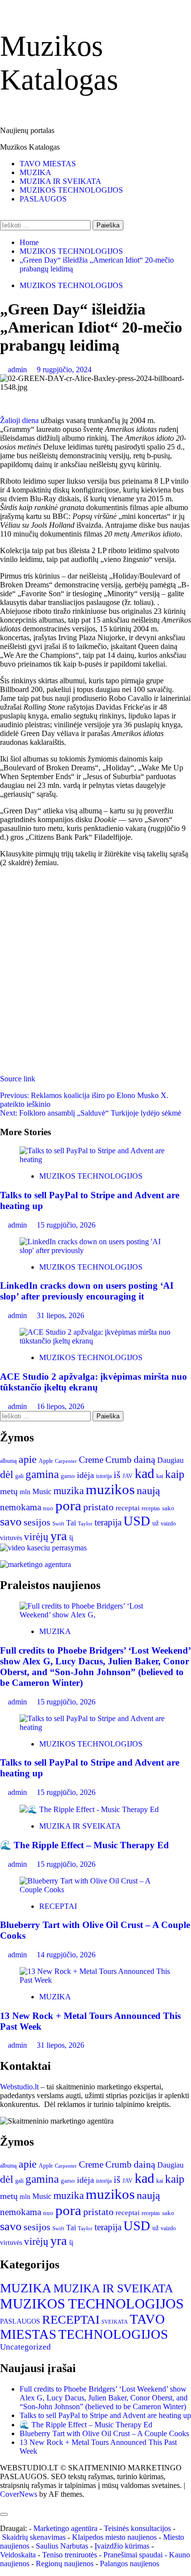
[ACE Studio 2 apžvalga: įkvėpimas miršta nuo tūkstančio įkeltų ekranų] (95, 1341)
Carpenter (66, 1461)
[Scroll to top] (3, 2503)
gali (19, 1476)
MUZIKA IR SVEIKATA (60, 181)
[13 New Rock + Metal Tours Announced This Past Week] (95, 1980)
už (155, 1523)
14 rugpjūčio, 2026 (66, 1955)
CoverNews (19, 2494)
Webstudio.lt (19, 2087)
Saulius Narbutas (62, 2546)
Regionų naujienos (65, 2564)
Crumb (119, 1460)
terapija (108, 1522)
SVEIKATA (115, 2322)
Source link (18, 1079)
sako (168, 1508)
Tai (71, 1523)
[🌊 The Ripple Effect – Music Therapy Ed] (89, 1809)
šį (71, 1538)
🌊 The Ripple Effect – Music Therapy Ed (84, 1845)
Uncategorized (25, 2347)
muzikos (110, 1489)
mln (25, 1492)
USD (137, 1521)
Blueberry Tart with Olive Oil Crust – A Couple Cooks (104, 2433)
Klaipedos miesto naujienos (114, 2537)
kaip (175, 1474)
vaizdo (168, 1523)
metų (9, 1491)
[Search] (3, 215)
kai (160, 1476)
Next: (91, 1113)
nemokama (21, 1507)
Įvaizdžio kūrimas (122, 2546)
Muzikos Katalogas (30, 147)
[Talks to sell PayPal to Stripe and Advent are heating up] (95, 1159)
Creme (91, 1460)
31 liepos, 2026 (60, 1315)
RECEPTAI (58, 1906)
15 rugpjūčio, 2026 (66, 1225)
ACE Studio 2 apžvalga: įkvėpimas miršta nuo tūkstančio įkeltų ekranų (94, 1382)
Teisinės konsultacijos (137, 2528)
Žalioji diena (19, 420)
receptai (128, 1508)
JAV (128, 1476)
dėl (7, 1475)
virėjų (36, 1537)
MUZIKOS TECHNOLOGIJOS (71, 190)
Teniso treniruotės (70, 2555)
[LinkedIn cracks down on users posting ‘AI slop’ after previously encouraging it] (95, 1250)
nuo (48, 1508)
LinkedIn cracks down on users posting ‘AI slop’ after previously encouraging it (87, 1291)
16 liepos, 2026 (60, 1406)
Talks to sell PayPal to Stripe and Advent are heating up (105, 2415)
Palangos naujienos (130, 2564)
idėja (85, 1475)
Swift (58, 1524)
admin (18, 370)
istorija (104, 1476)
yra (59, 1536)
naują (148, 1490)
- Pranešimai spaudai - (134, 2555)
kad (144, 1473)
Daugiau (170, 1460)
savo (11, 1522)
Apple (46, 1461)
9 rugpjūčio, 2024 (64, 370)
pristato (98, 1507)
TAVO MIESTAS (48, 164)
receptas (151, 1508)
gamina (42, 1474)
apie (28, 1459)
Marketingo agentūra (65, 2528)
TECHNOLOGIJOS (113, 2334)
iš (117, 1475)
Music (42, 1491)
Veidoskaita (18, 2555)
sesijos (37, 1522)
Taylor (85, 1524)
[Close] (4, 2514)
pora (68, 1505)
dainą (144, 1459)
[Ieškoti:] (46, 225)
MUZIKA (36, 172)
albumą (8, 1461)
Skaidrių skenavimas (34, 2537)
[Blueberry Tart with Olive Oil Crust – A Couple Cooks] (95, 1890)
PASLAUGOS (43, 199)
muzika (69, 1491)
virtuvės (11, 1538)
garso (68, 1476)
